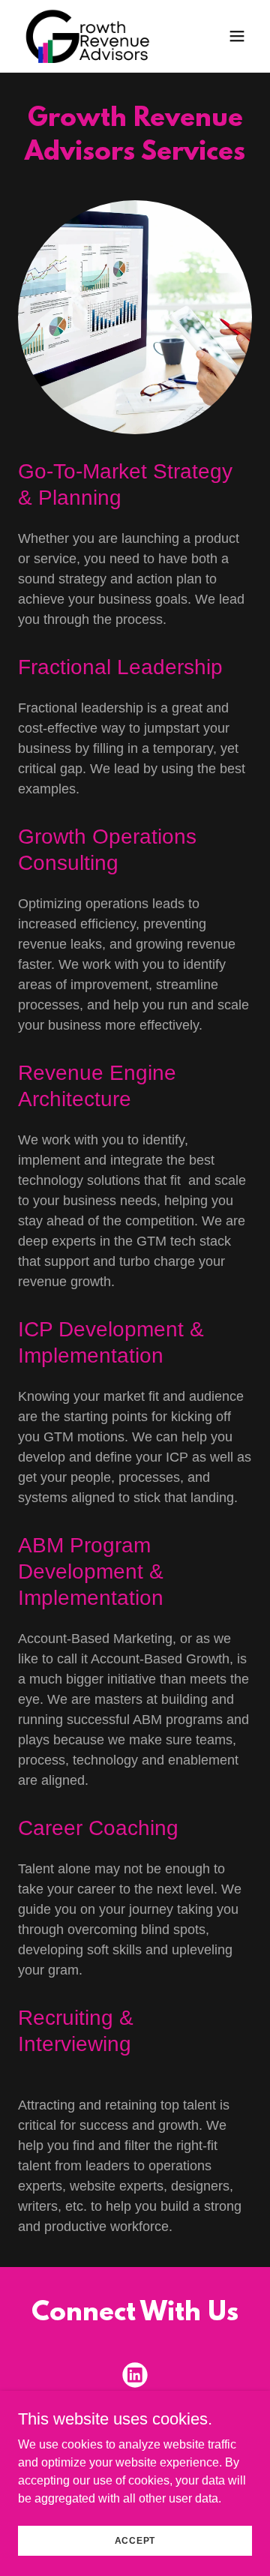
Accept (135, 2540)
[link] (99, 36)
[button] (237, 36)
